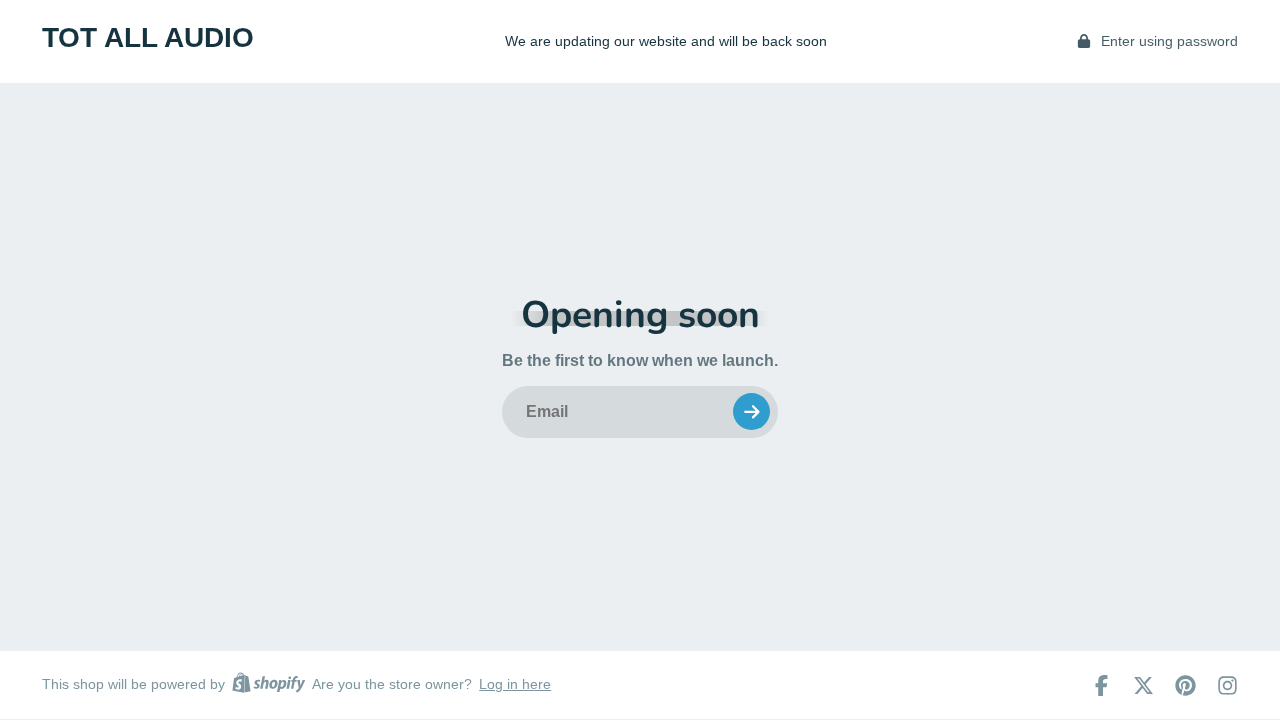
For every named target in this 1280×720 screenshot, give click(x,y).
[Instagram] (1227, 685)
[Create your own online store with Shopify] (268, 685)
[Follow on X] (1143, 685)
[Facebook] (1101, 685)
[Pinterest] (1185, 685)
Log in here (515, 684)
